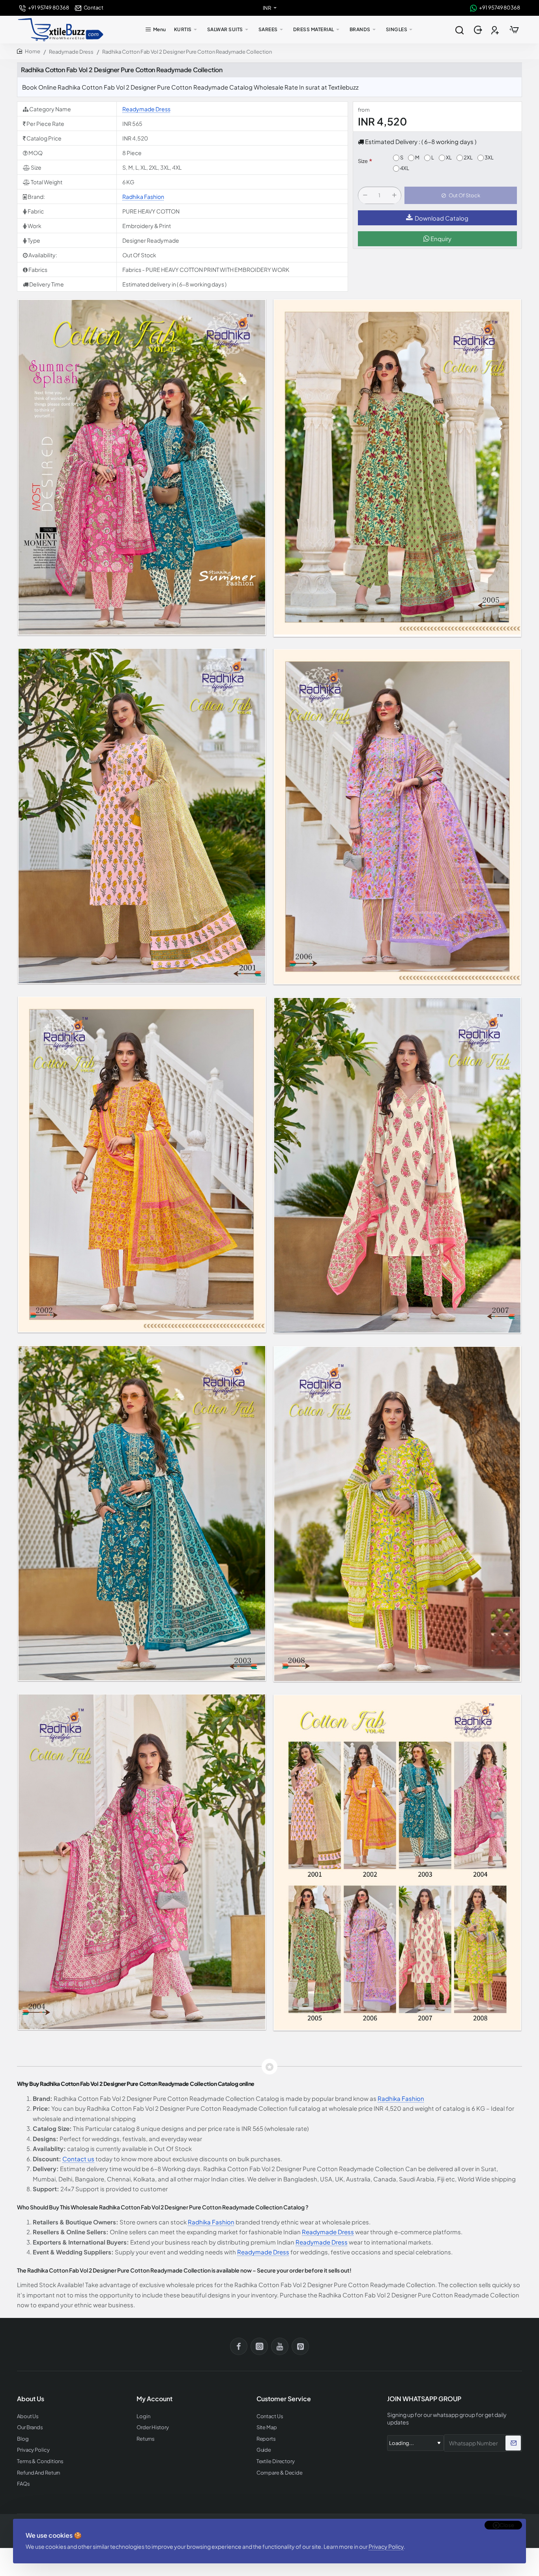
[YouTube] (280, 2346)
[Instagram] (259, 2346)
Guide (264, 2450)
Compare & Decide (280, 2473)
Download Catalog (442, 218)
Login (143, 2416)
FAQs (23, 2484)
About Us (28, 2416)
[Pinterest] (300, 2346)
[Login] (479, 30)
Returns (145, 2439)
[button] (461, 196)
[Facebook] (239, 2346)
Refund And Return (38, 2473)
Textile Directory (276, 2461)
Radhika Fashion (143, 197)
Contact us (78, 2159)
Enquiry (440, 239)
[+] (394, 196)
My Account (154, 2399)
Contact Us (270, 2416)
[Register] (496, 30)
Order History (153, 2427)
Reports (266, 2439)
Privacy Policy (386, 2546)
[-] (365, 196)
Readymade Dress (71, 52)
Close (507, 2525)
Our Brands (30, 2427)
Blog (23, 2439)
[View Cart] (514, 30)
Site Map (267, 2427)
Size (363, 161)
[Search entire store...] (459, 30)
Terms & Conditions (40, 2461)
